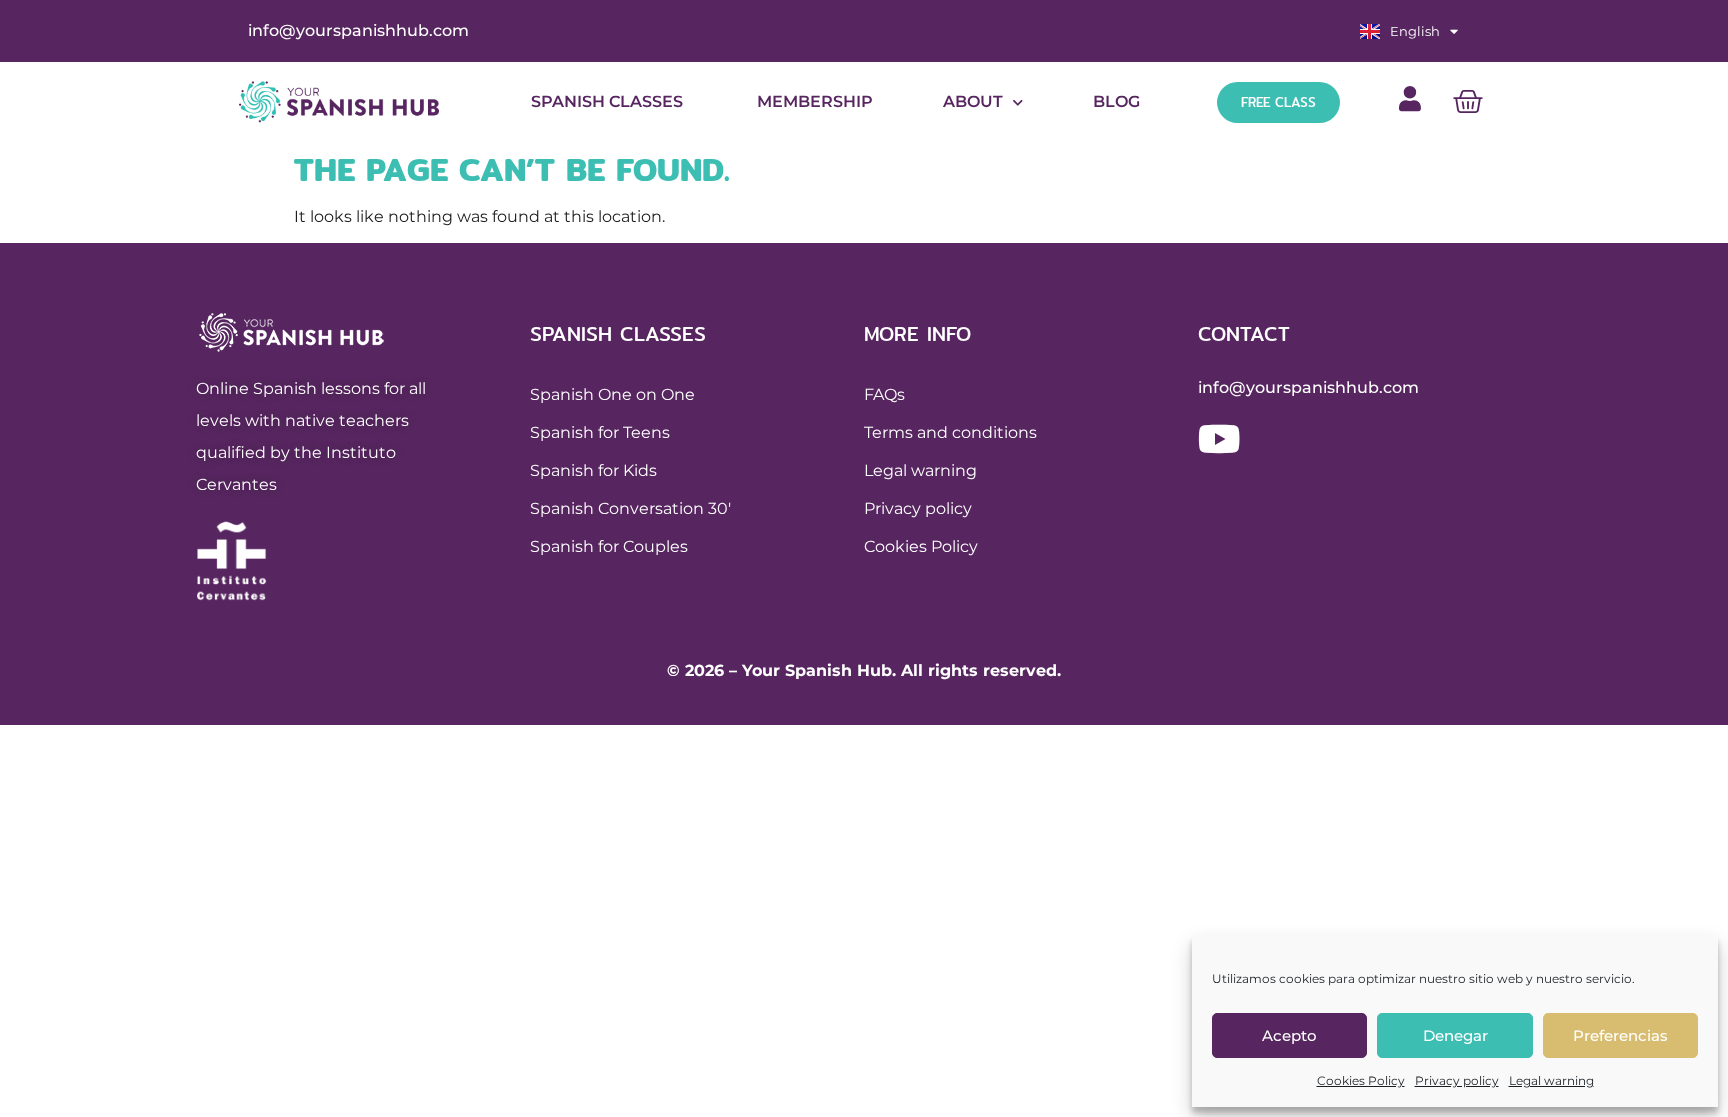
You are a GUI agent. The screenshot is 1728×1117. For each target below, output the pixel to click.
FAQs (884, 394)
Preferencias (1620, 1035)
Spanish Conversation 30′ (630, 508)
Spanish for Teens (600, 432)
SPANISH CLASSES (607, 101)
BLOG (1116, 101)
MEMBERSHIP (813, 101)
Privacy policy (1457, 1080)
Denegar (1455, 1035)
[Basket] (1468, 102)
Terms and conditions (950, 432)
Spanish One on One (612, 394)
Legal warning (1551, 1080)
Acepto (1289, 1035)
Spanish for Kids (593, 470)
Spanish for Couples (609, 546)
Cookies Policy (1361, 1080)
